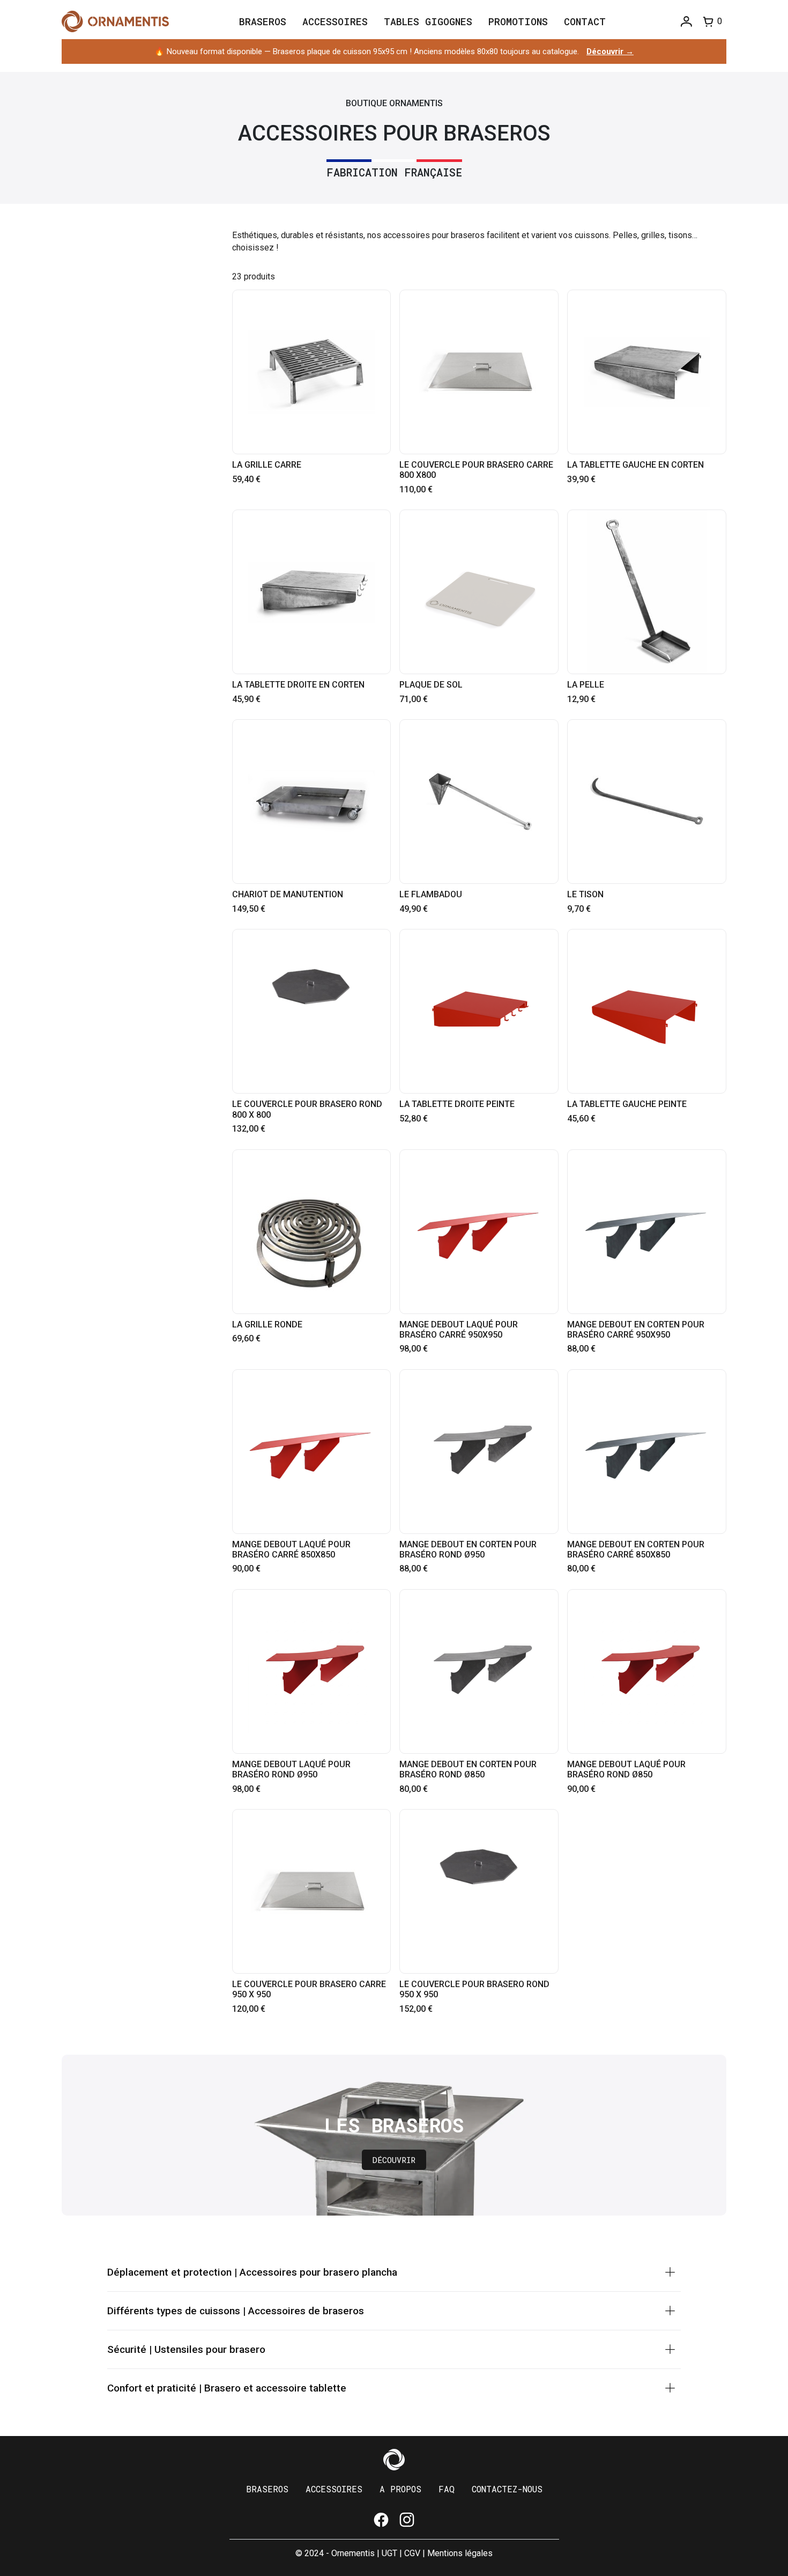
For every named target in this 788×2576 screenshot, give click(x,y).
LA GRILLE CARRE (267, 465)
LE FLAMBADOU (431, 894)
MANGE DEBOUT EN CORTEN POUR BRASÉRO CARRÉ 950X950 (636, 1330)
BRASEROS (267, 2489)
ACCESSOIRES (334, 2489)
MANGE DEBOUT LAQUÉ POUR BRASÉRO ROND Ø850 (626, 1769)
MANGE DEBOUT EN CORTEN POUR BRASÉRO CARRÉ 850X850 (636, 1549)
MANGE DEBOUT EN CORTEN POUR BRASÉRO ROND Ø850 (468, 1769)
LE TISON (585, 894)
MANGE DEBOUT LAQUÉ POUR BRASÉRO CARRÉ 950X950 (459, 1330)
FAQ (447, 2489)
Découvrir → (610, 51)
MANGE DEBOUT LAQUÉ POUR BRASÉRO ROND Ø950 (291, 1769)
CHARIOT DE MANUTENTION (288, 894)
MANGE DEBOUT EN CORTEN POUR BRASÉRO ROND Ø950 (468, 1549)
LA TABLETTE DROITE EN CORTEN (298, 685)
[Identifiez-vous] (686, 22)
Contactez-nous (507, 2489)
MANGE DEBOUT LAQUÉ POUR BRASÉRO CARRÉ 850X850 (291, 1549)
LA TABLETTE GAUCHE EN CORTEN (635, 465)
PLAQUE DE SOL (431, 685)
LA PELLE (586, 685)
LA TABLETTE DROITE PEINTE (457, 1104)
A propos (400, 2489)
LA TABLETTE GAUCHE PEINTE (627, 1104)
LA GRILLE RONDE (267, 1324)
